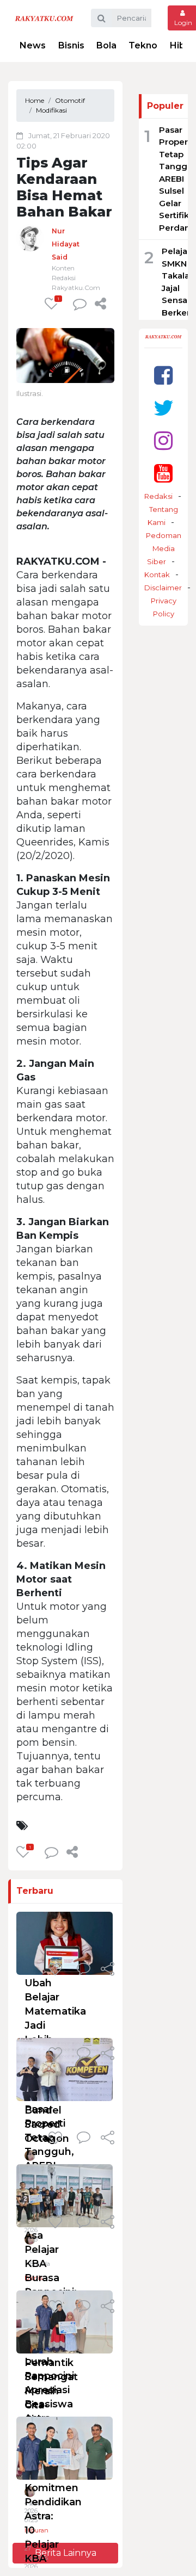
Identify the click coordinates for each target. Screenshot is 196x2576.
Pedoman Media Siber (164, 548)
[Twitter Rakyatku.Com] (164, 408)
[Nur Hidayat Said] (30, 237)
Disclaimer (163, 588)
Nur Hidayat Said (66, 244)
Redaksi (158, 496)
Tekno (143, 45)
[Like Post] (57, 1970)
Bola (106, 45)
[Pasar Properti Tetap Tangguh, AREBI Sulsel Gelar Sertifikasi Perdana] (65, 2069)
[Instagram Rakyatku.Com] (163, 440)
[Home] (44, 18)
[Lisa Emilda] (30, 2494)
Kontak (157, 574)
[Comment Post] (84, 1970)
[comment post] (80, 304)
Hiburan (36, 2530)
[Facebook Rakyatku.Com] (163, 375)
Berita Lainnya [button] (66, 2553)
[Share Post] (100, 304)
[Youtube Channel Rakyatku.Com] (163, 473)
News (33, 45)
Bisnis (71, 45)
